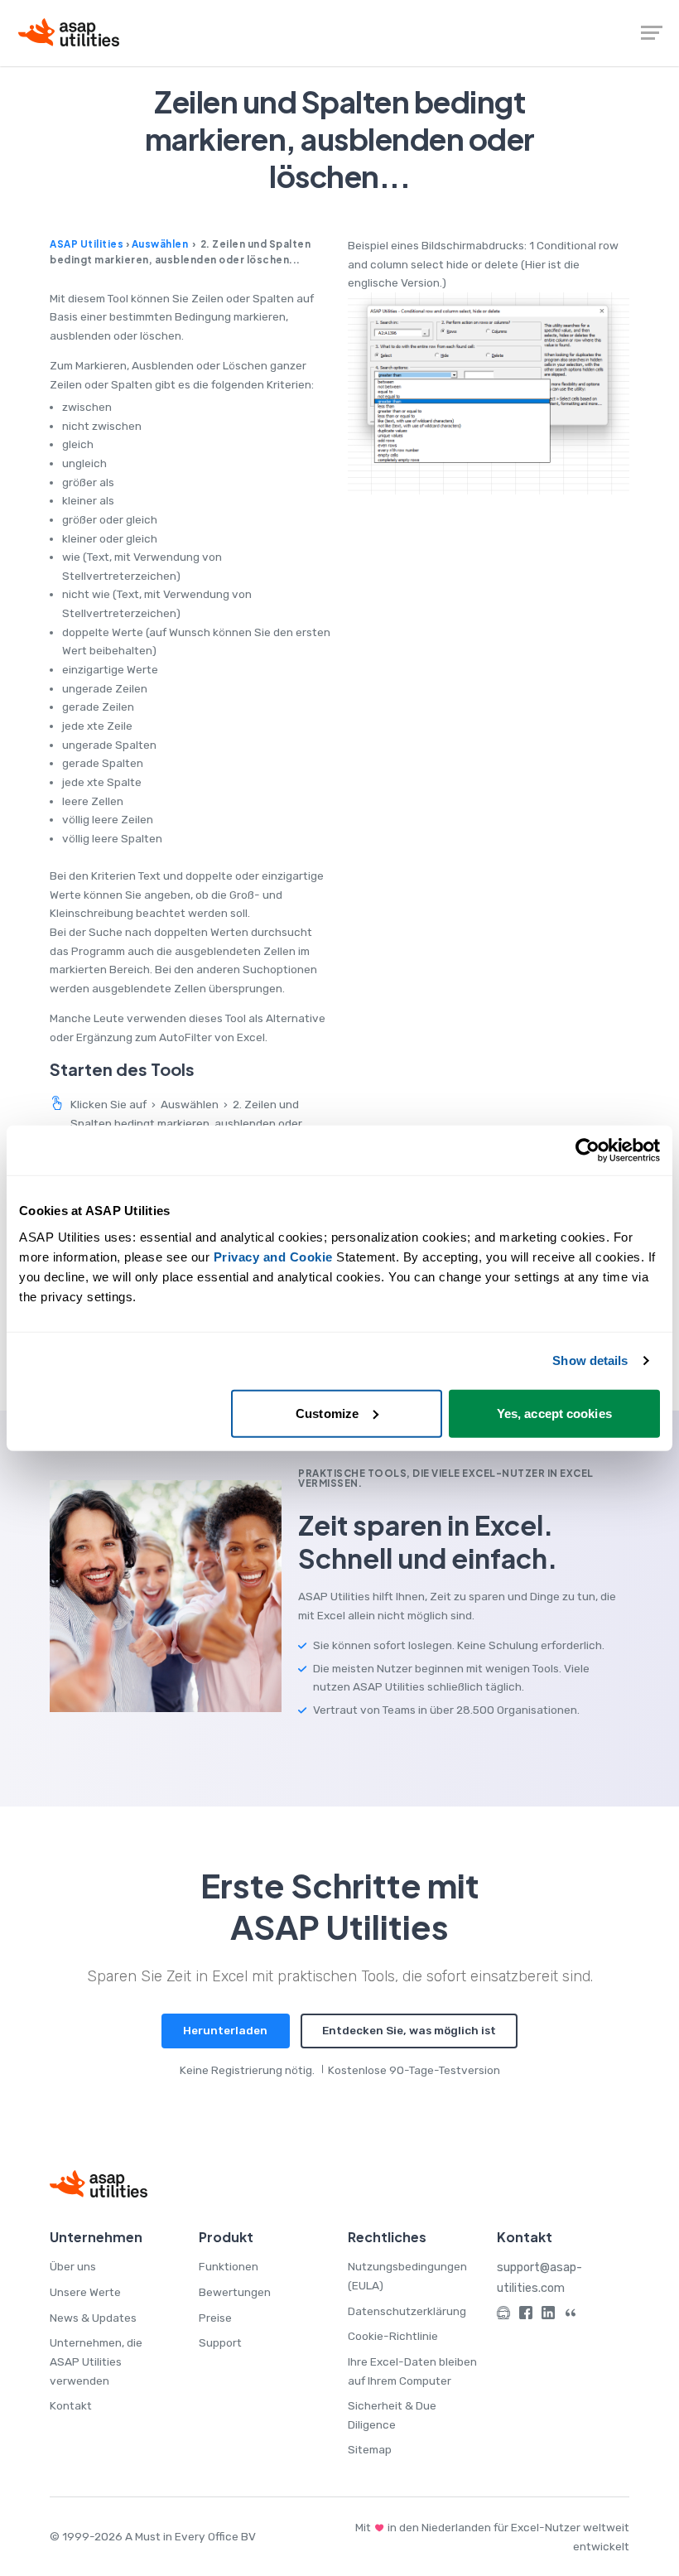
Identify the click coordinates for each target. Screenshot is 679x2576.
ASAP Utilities (87, 244)
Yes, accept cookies (554, 1413)
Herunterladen (225, 2030)
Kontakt (71, 2405)
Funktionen (229, 2266)
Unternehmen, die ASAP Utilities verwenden (96, 2361)
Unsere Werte (85, 2292)
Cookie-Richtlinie (393, 2336)
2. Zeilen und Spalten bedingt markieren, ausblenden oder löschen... (186, 1123)
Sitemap (370, 2449)
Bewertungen (235, 2292)
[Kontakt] (503, 2316)
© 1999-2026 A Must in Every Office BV (153, 2536)
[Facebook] (526, 2316)
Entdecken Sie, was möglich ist (409, 2030)
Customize (327, 1413)
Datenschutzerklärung (407, 2311)
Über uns (73, 2266)
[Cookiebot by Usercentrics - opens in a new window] (588, 1151)
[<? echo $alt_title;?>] (489, 393)
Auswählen (160, 244)
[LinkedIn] (548, 2316)
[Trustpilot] (571, 2316)
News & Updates (93, 2318)
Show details (590, 1360)
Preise (215, 2318)
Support (220, 2342)
